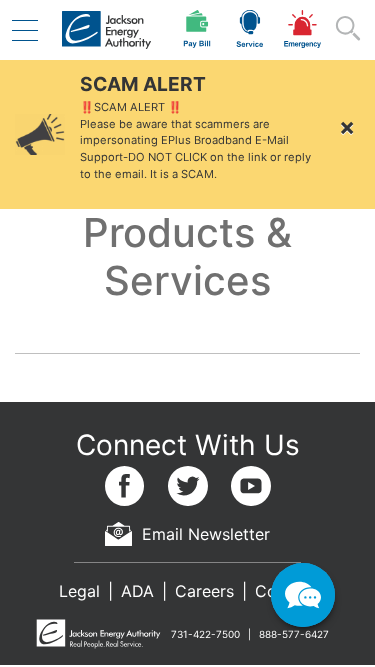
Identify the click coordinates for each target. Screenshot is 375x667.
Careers (204, 591)
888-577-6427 (294, 634)
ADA (137, 591)
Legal (79, 591)
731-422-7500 (205, 634)
